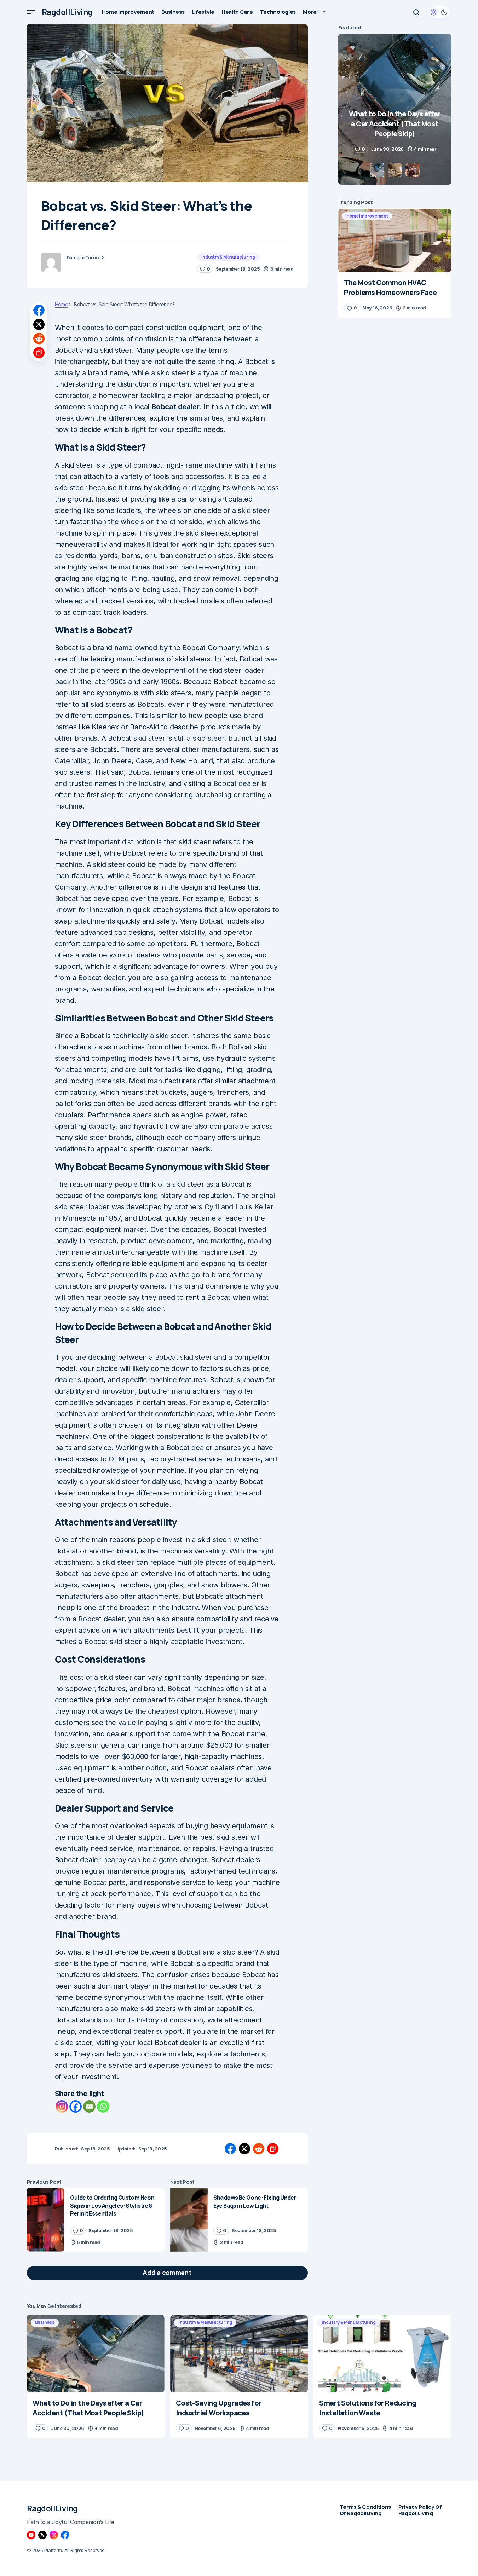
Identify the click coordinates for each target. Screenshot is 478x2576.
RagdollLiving (67, 12)
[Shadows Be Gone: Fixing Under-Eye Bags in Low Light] (189, 2220)
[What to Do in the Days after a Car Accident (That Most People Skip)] (96, 2354)
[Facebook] (76, 2106)
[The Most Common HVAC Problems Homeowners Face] (395, 241)
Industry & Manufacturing (228, 257)
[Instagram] (62, 2106)
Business (45, 2322)
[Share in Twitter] (39, 324)
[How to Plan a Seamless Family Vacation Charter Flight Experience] (395, 109)
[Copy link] (39, 353)
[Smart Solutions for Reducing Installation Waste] (382, 2354)
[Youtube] (31, 2535)
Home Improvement (367, 216)
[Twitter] (42, 2535)
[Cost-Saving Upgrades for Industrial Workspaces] (239, 2354)
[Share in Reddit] (39, 338)
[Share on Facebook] (39, 310)
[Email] (89, 2106)
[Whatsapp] (103, 2106)
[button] (31, 12)
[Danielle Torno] (51, 262)
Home (62, 305)
